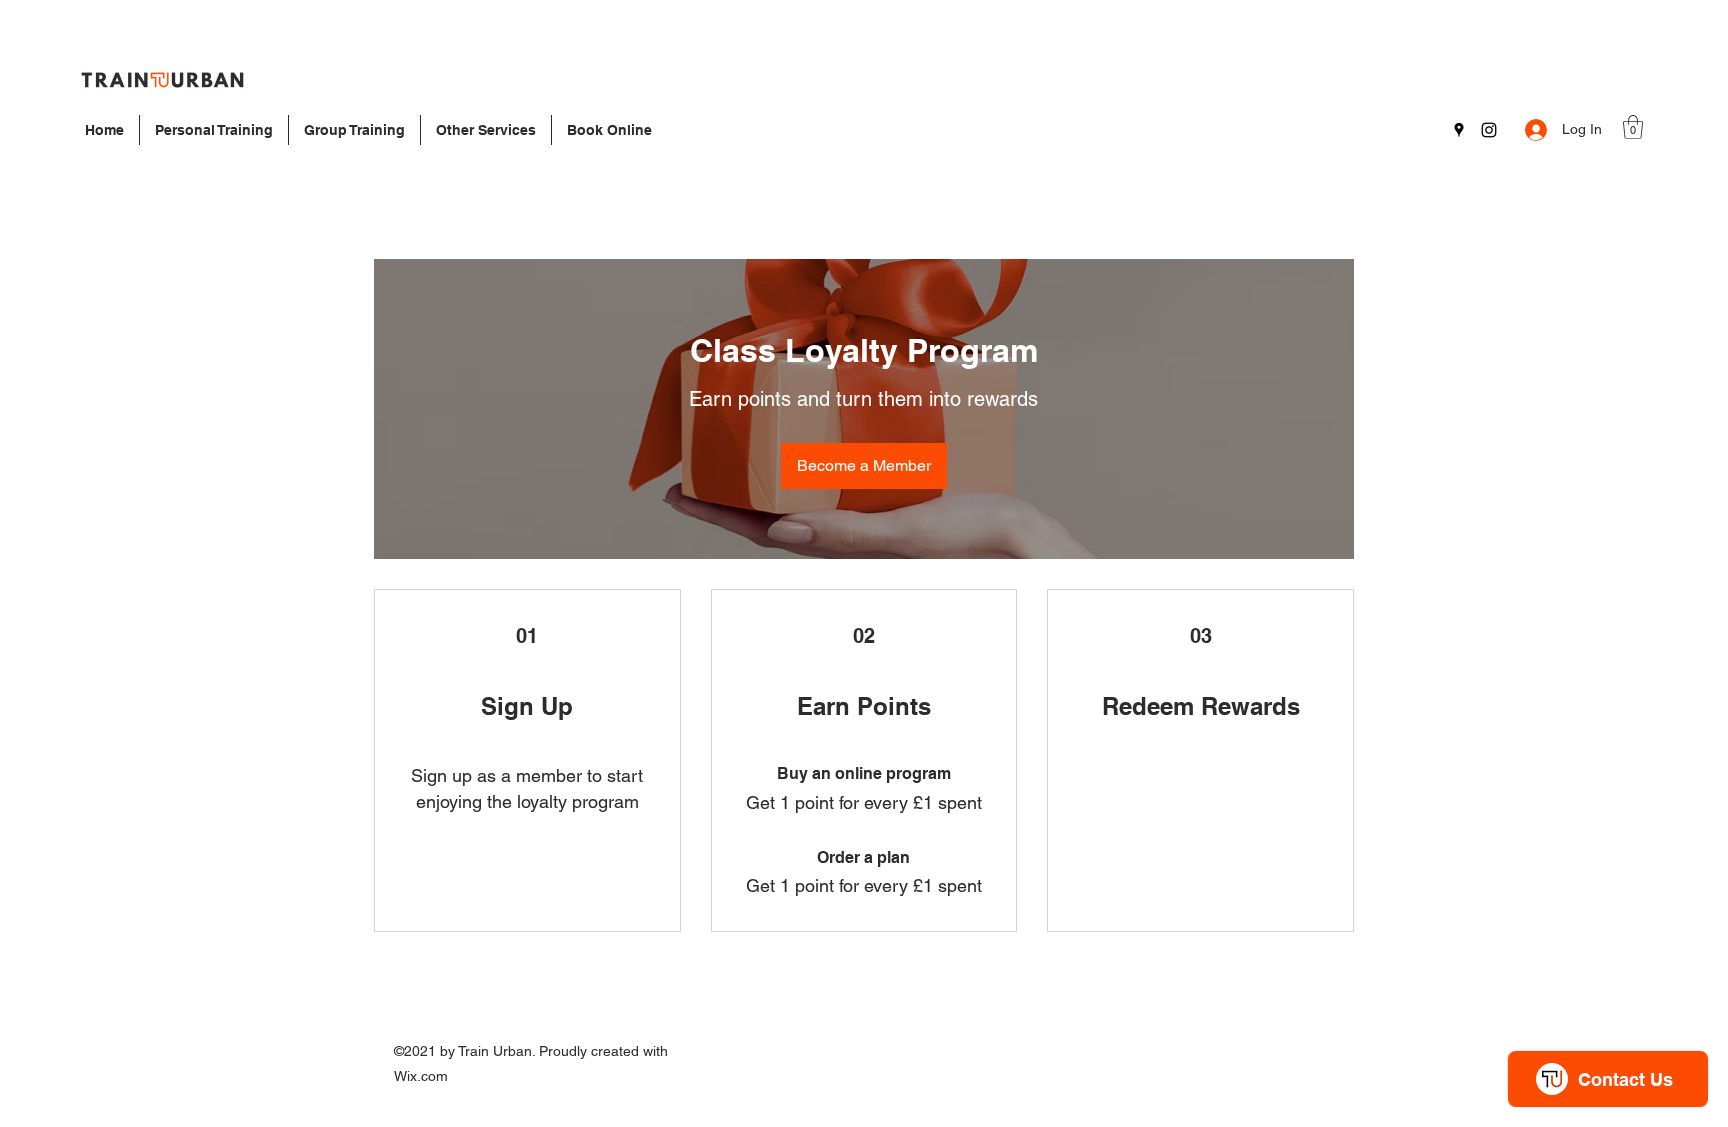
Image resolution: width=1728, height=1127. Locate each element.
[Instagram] (1489, 130)
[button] (1633, 127)
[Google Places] (1459, 130)
